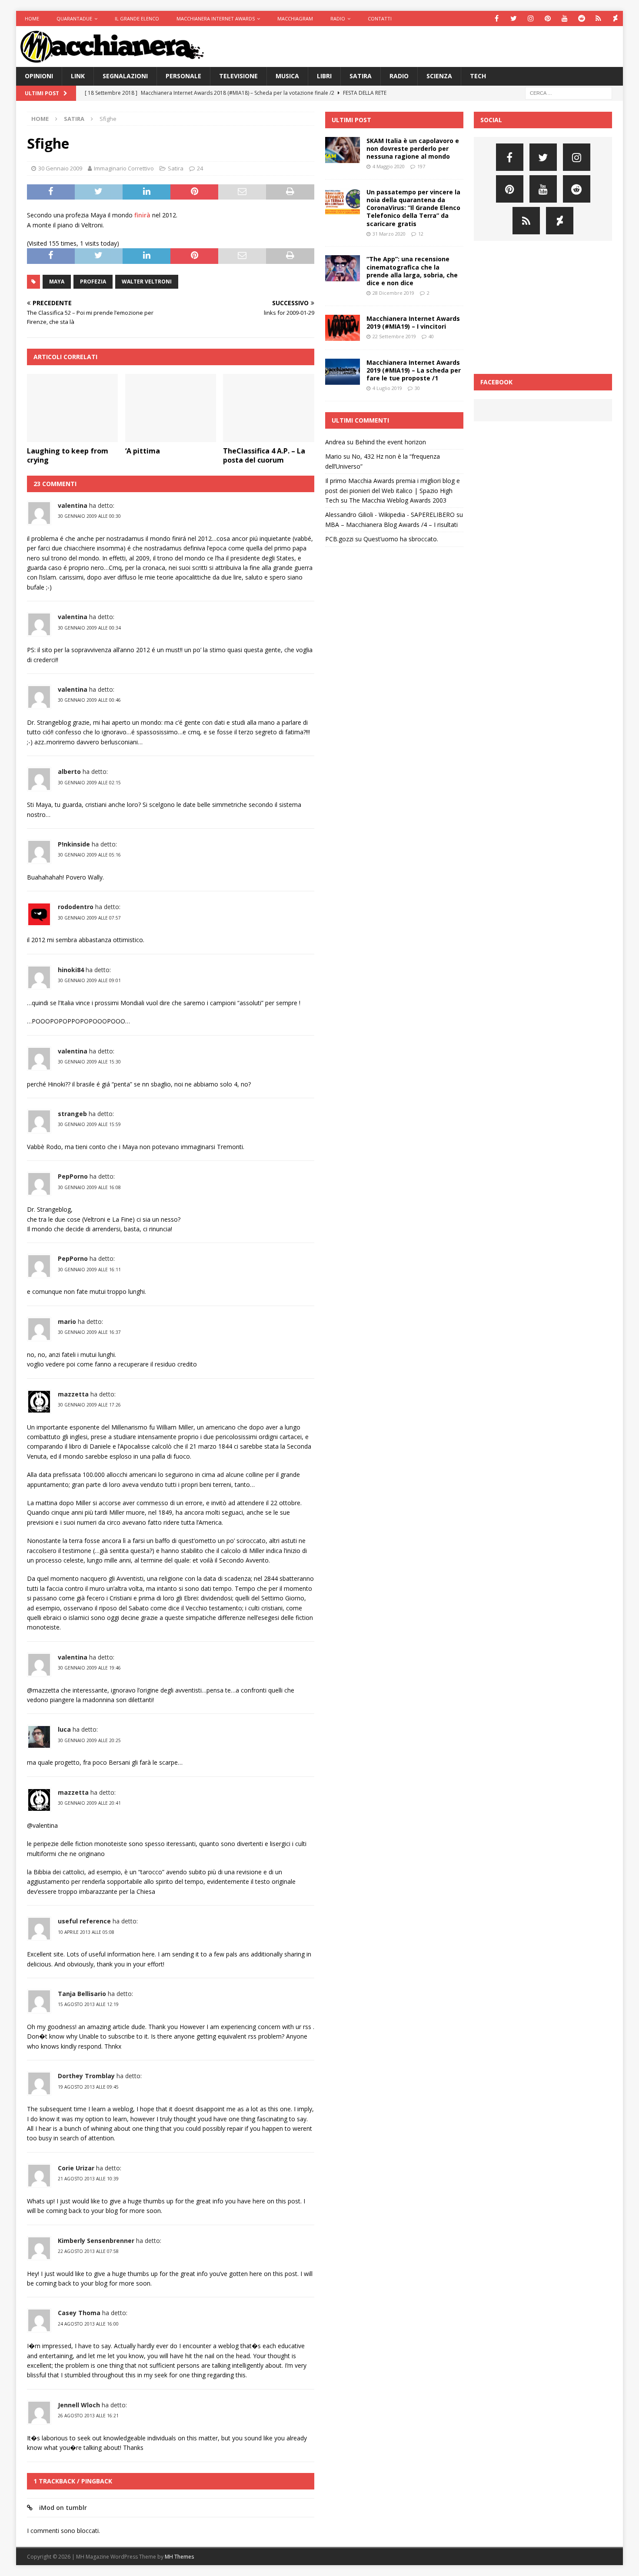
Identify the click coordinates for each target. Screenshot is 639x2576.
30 (417, 388)
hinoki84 (71, 970)
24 (200, 168)
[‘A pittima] (171, 408)
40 (431, 336)
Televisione (238, 76)
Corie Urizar (76, 2168)
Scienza (439, 76)
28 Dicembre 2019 (393, 293)
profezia (93, 282)
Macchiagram (295, 18)
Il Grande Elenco (137, 18)
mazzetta (73, 1394)
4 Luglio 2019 (387, 388)
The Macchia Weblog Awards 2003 (398, 500)
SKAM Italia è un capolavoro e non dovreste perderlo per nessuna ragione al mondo (413, 148)
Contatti (380, 18)
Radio (338, 18)
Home (32, 18)
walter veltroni (147, 282)
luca (64, 1729)
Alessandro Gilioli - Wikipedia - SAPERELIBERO (390, 515)
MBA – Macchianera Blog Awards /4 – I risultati (391, 525)
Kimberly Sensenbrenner (96, 2241)
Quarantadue (74, 18)
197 (421, 166)
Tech (478, 76)
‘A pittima (143, 451)
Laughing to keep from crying (68, 455)
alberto (69, 771)
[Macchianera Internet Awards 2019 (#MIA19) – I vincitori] (343, 328)
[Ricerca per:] (569, 92)
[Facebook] (497, 18)
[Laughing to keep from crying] (72, 408)
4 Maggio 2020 (389, 166)
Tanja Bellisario (82, 1994)
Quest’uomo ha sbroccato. (401, 539)
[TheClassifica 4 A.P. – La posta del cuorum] (268, 408)
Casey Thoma (79, 2313)
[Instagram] (531, 18)
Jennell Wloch (79, 2405)
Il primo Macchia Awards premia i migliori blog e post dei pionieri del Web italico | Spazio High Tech (393, 490)
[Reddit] (581, 18)
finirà (142, 215)
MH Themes (179, 2557)
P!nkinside (74, 844)
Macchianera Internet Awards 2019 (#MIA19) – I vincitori (413, 322)
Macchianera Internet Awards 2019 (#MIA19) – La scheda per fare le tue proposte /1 (414, 370)
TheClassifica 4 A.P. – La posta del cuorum (264, 455)
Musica (287, 76)
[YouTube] (564, 18)
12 (421, 234)
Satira (361, 76)
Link (78, 76)
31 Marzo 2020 (389, 234)
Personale (183, 76)
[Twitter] (514, 18)
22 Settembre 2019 (394, 336)
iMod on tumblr (63, 2508)
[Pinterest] (547, 18)
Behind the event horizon (391, 442)
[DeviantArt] (615, 18)
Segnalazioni (125, 76)
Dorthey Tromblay (86, 2076)
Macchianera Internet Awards (216, 18)
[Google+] (598, 18)
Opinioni (39, 76)
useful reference (84, 1921)
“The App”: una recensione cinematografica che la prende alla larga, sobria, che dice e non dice (412, 271)
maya (57, 282)
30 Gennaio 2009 (60, 168)
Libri (324, 76)
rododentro (76, 907)
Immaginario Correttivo (124, 168)
